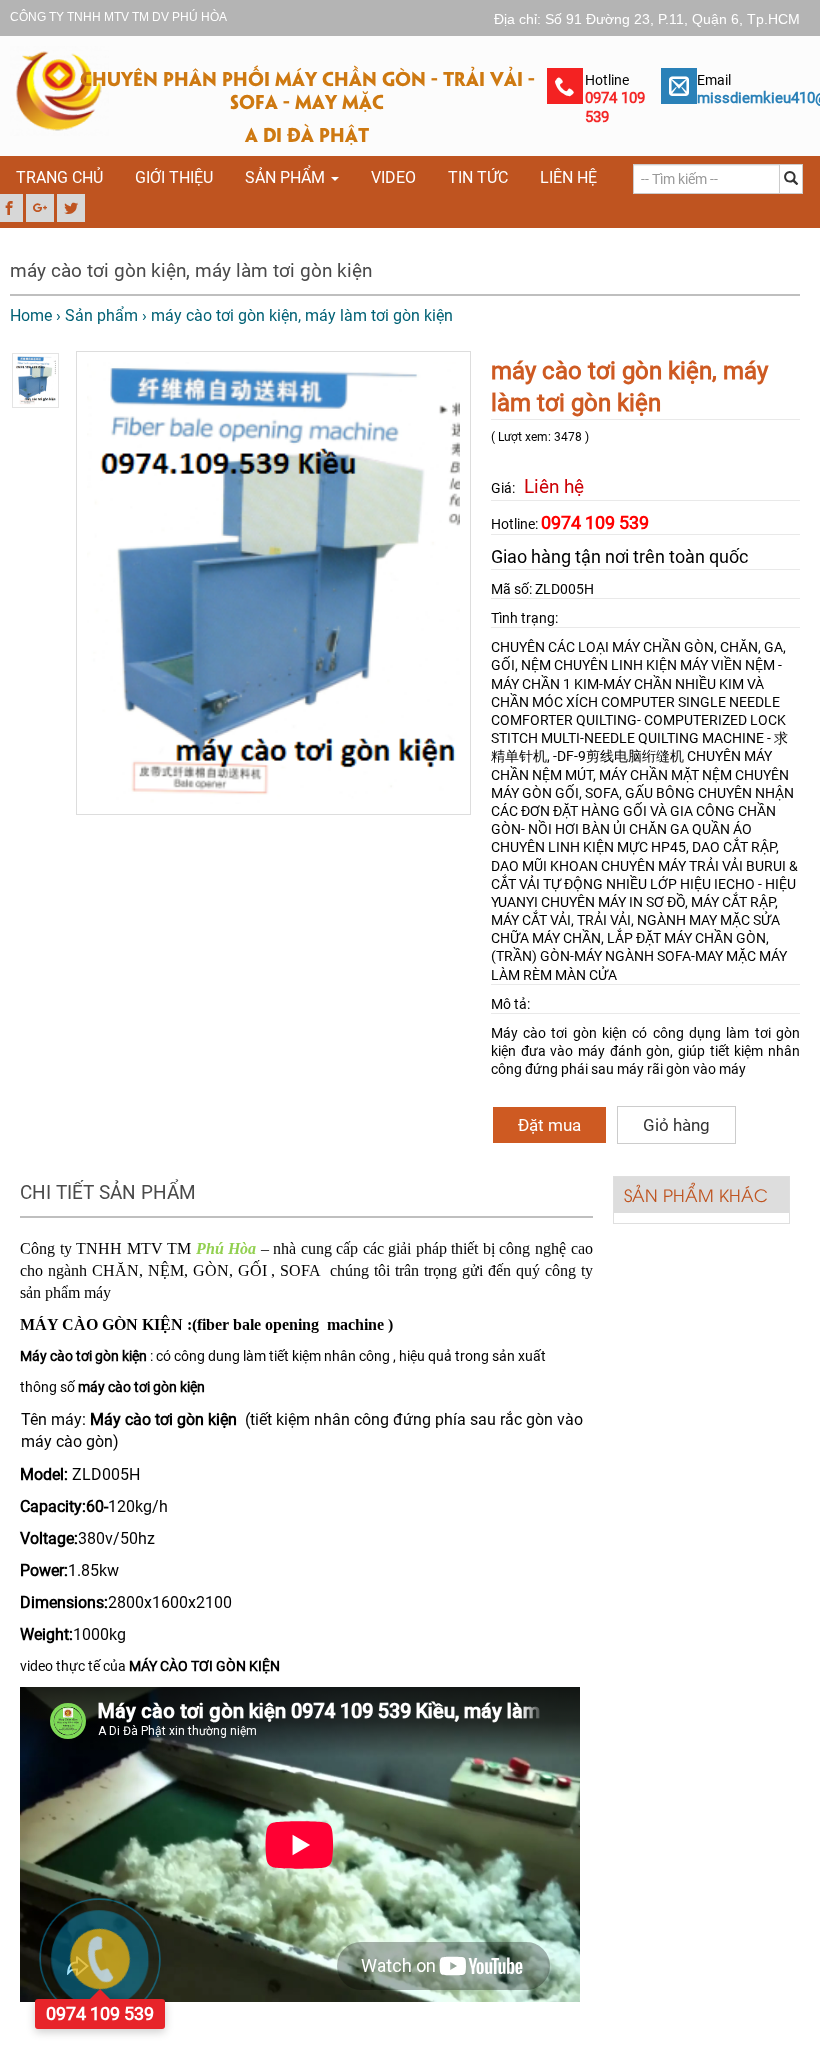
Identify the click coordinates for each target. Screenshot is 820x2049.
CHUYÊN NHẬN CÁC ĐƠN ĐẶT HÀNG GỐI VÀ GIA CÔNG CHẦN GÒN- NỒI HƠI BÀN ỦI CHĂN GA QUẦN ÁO (642, 811)
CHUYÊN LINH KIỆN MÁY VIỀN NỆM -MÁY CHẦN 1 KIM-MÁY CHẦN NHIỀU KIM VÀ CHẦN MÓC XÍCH (636, 683)
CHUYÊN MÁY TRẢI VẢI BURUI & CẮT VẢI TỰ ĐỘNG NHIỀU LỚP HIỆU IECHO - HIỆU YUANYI (644, 884)
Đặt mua (549, 1125)
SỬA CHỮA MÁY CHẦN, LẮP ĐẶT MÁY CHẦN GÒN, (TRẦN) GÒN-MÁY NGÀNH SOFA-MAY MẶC (635, 938)
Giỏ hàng (676, 1125)
